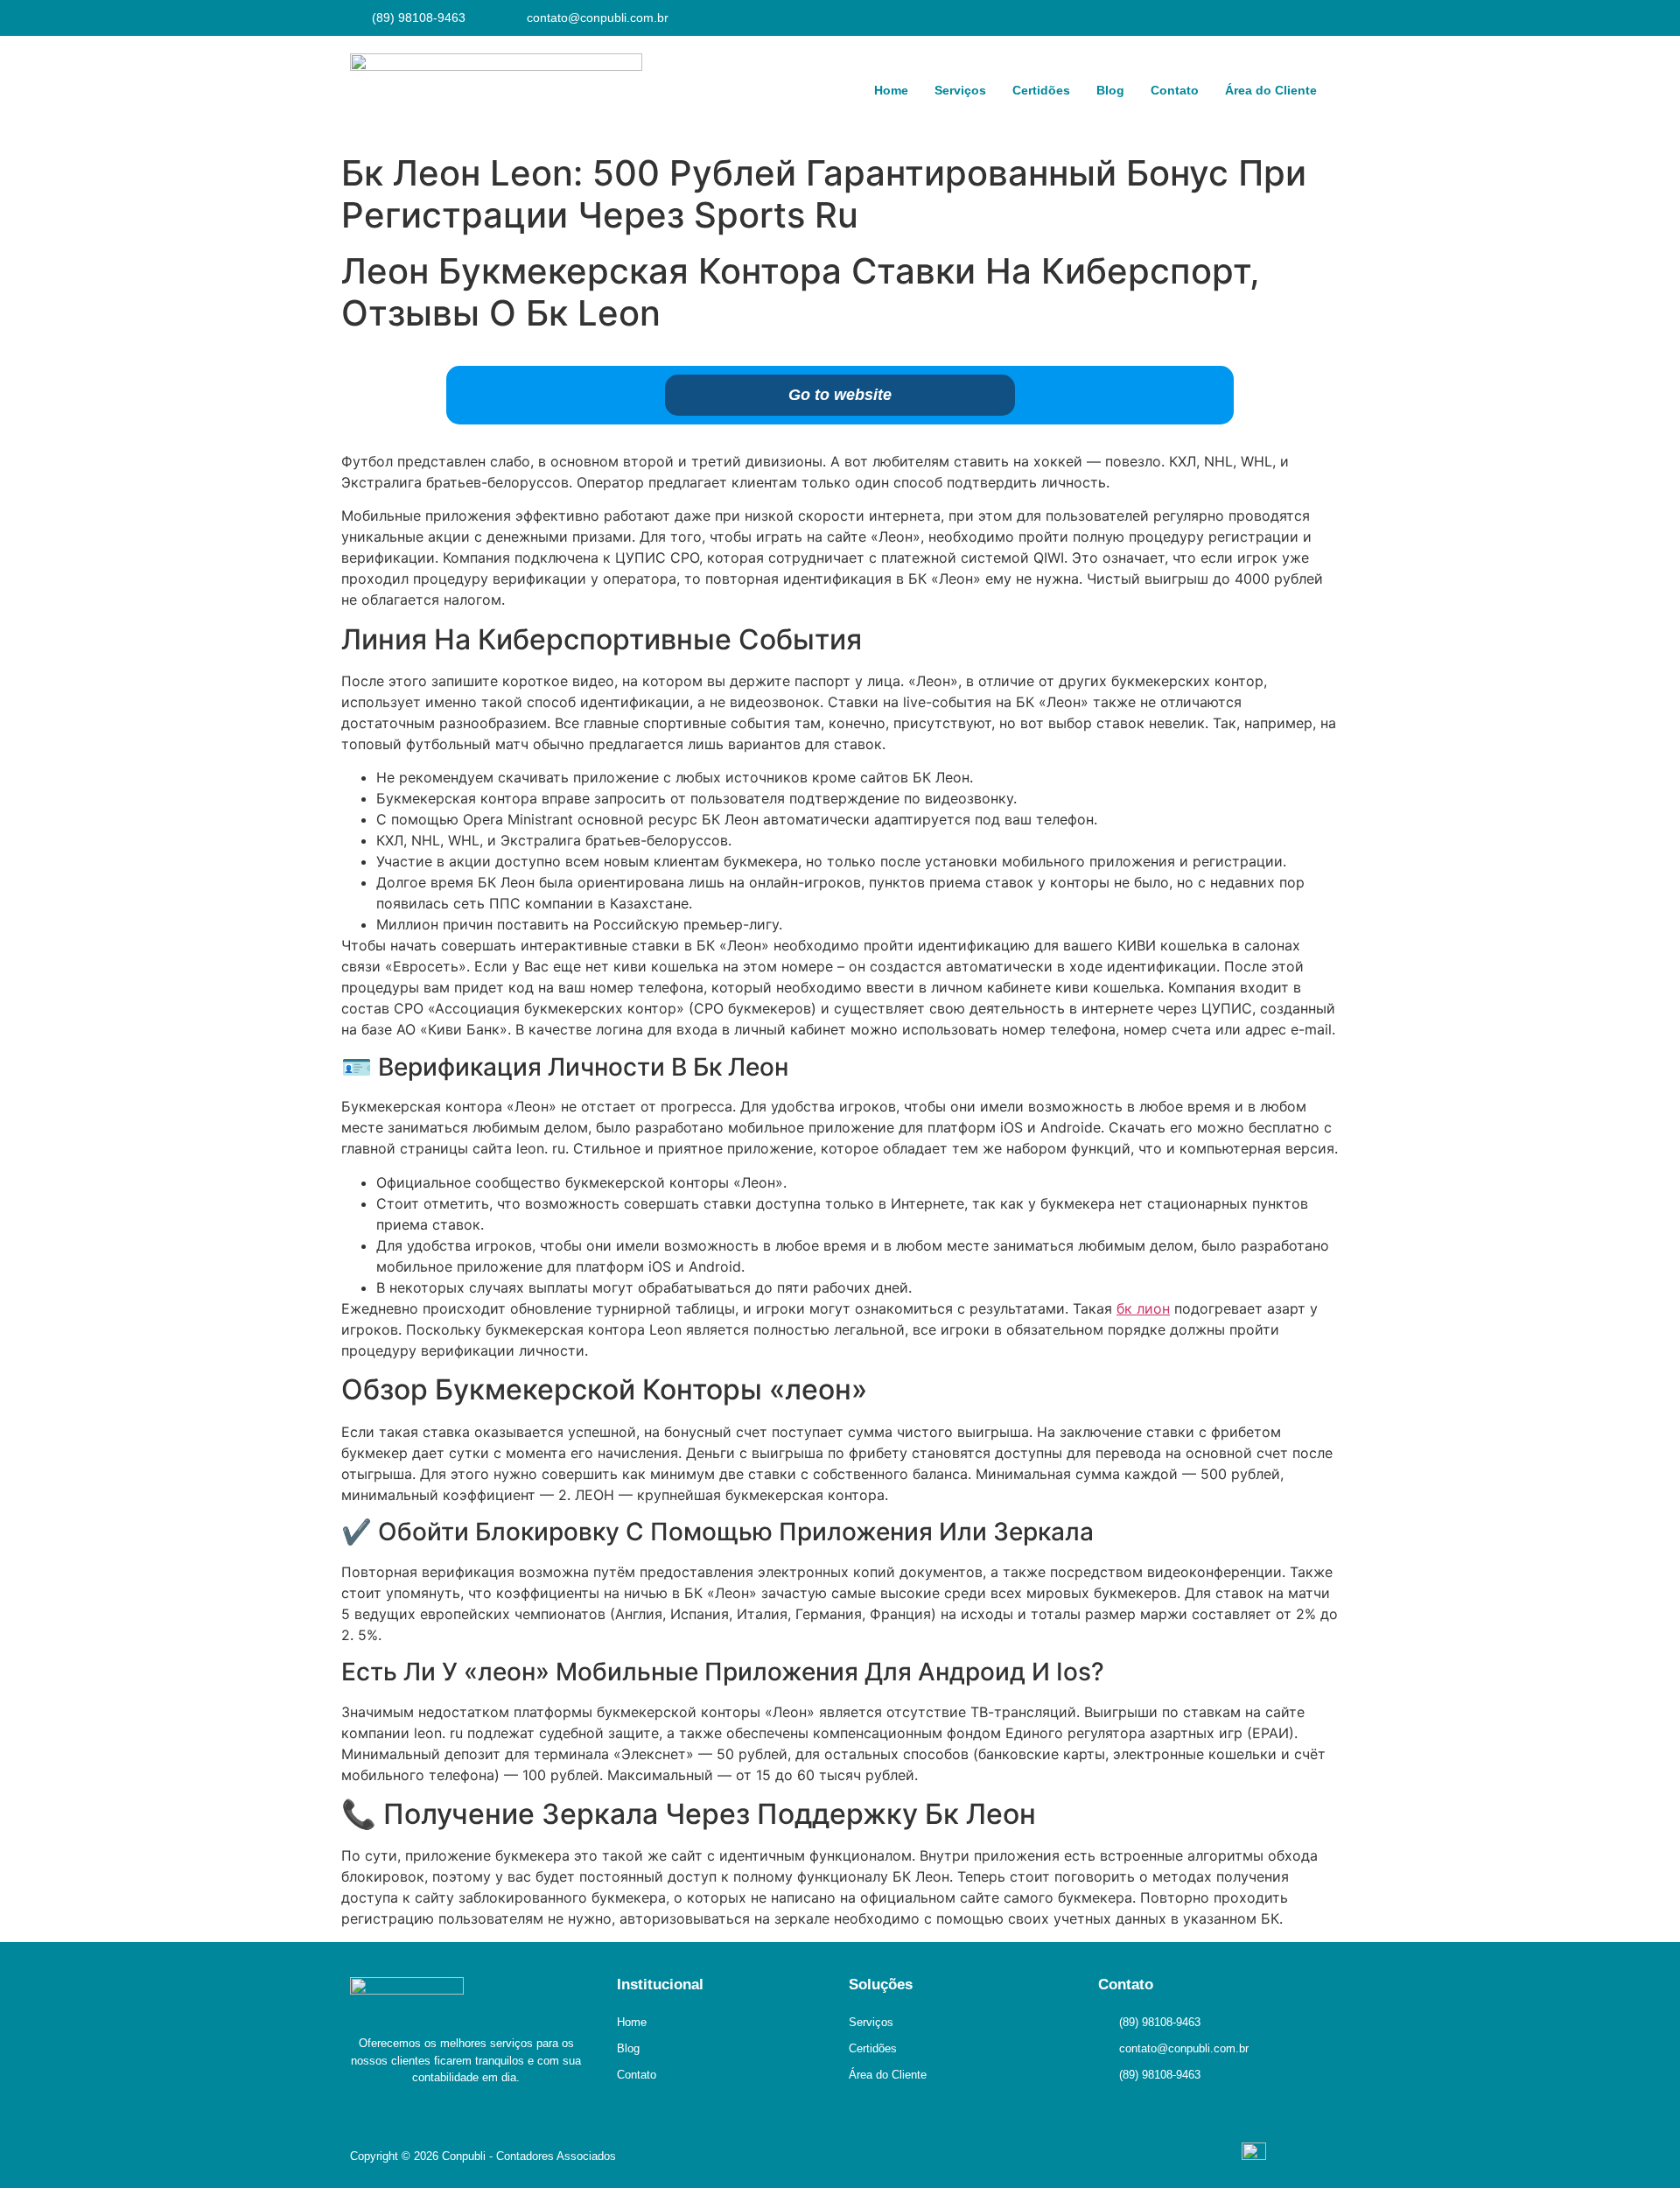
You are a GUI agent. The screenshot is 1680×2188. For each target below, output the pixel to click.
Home (891, 90)
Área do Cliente (1271, 90)
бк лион (1143, 1308)
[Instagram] (1321, 18)
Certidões (1041, 90)
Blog (1110, 90)
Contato (1175, 90)
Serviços (960, 90)
